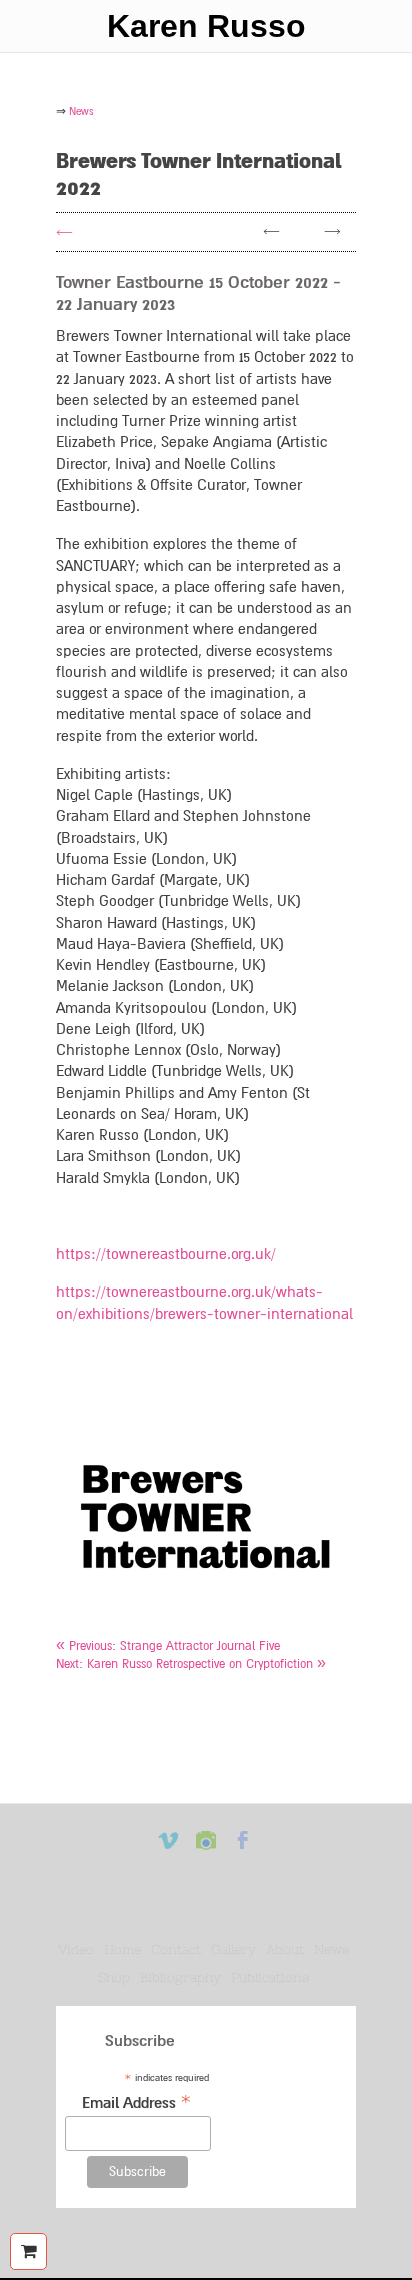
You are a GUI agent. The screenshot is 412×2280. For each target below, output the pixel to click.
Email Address (137, 2101)
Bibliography (180, 1977)
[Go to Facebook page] (243, 1850)
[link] (168, 1646)
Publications (270, 1977)
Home (122, 1949)
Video (76, 1949)
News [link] (81, 111)
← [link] (271, 231)
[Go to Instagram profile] (206, 1850)
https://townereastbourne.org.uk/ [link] (166, 1254)
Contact (176, 1949)
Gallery (233, 1949)
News (331, 1949)
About (285, 1949)
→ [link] (332, 231)
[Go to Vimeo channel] (169, 1850)
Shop (114, 1977)
